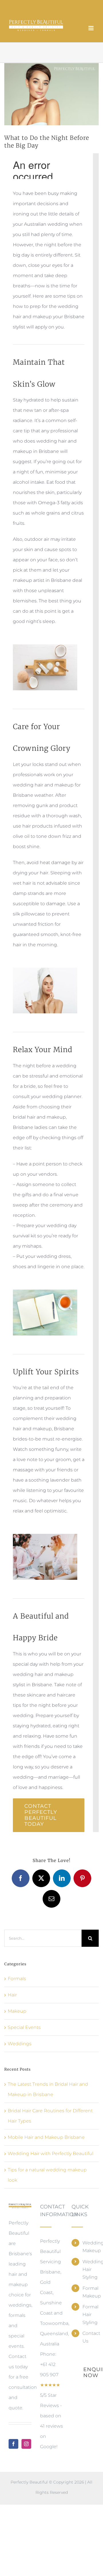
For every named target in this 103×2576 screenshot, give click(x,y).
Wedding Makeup (88, 2247)
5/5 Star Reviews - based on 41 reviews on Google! (51, 2416)
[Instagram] (26, 2444)
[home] (20, 2208)
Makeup (17, 2011)
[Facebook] (13, 2444)
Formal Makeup (88, 2292)
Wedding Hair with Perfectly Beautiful (50, 2154)
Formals (17, 1979)
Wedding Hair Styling (88, 2269)
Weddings (20, 2044)
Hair (12, 1995)
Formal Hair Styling (88, 2314)
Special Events (24, 2027)
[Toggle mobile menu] (91, 28)
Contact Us (88, 2337)
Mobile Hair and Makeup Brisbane (46, 2137)
